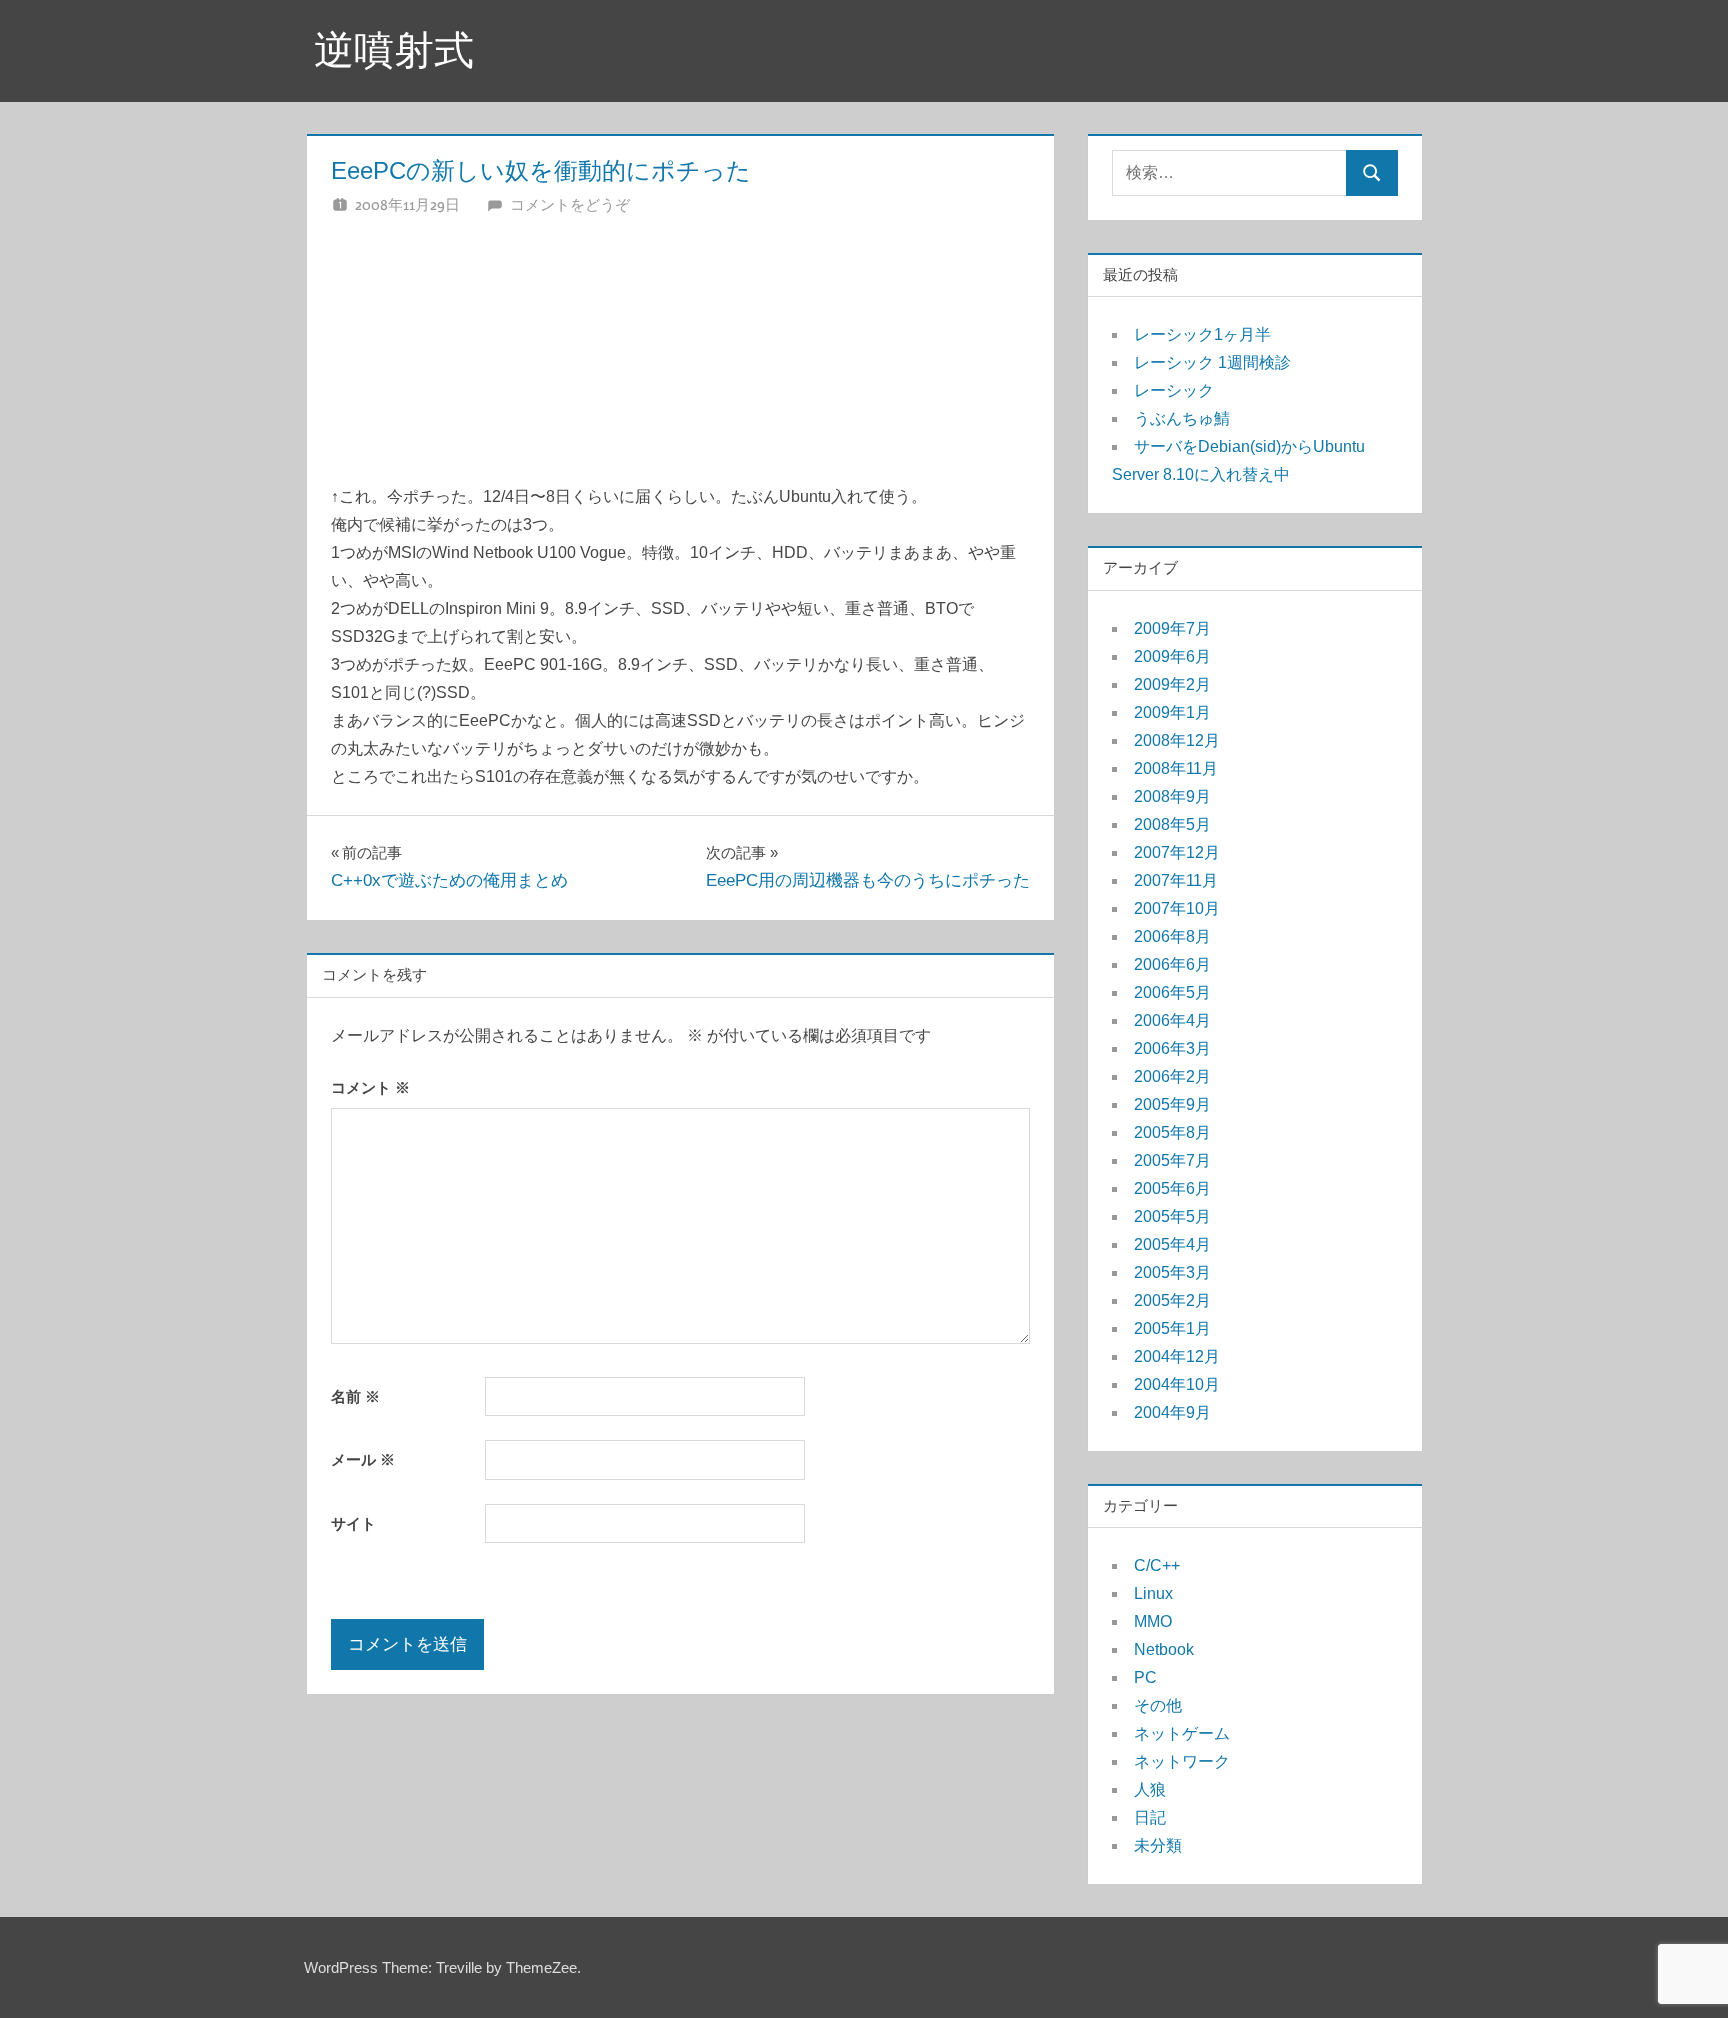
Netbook (1164, 1649)
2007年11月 (1176, 880)
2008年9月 (1172, 796)
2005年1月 (1172, 1328)
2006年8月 (1172, 936)
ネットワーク (1182, 1761)
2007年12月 (1177, 852)
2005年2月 (1172, 1300)
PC (1145, 1677)
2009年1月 (1172, 712)
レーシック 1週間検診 (1212, 362)
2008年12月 (1177, 740)
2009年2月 (1172, 684)
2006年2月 (1172, 1076)
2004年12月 (1177, 1356)
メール (363, 1459)
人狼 (1150, 1789)
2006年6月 (1172, 964)
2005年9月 (1172, 1104)
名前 (355, 1396)
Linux (1153, 1593)
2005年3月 (1172, 1272)
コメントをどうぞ (570, 204)
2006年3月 (1172, 1048)
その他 (1158, 1705)
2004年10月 (1177, 1384)
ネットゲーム (1182, 1733)
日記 (1150, 1817)
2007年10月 (1177, 908)
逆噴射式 (394, 50)
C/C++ (1157, 1565)
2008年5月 (1172, 824)
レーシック (1174, 390)
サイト (353, 1523)
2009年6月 (1172, 656)
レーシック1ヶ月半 (1202, 334)
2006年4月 (1172, 1020)
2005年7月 (1172, 1160)
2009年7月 (1172, 628)
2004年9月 (1172, 1412)
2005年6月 (1172, 1188)
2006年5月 (1172, 992)
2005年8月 (1172, 1132)
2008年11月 (1176, 768)
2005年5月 (1172, 1216)
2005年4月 (1172, 1244)
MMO (1153, 1621)
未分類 (1158, 1845)
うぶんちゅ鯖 (1182, 418)
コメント (370, 1087)
